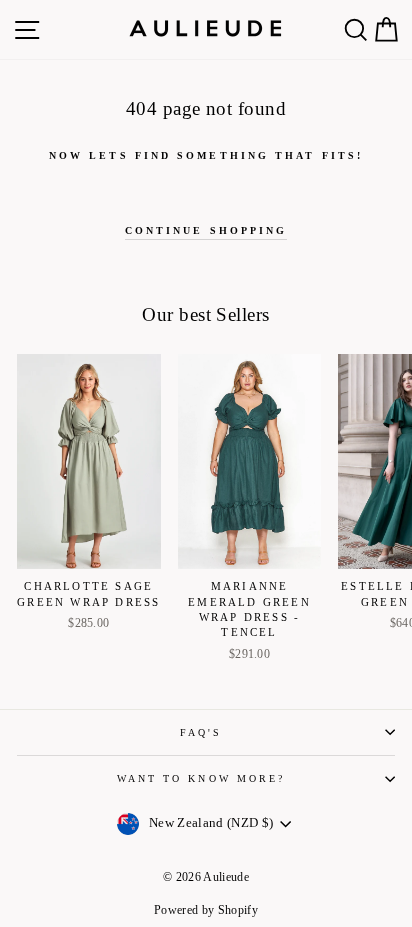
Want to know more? (201, 778)
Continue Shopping (206, 230)
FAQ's (201, 732)
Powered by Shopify (206, 910)
